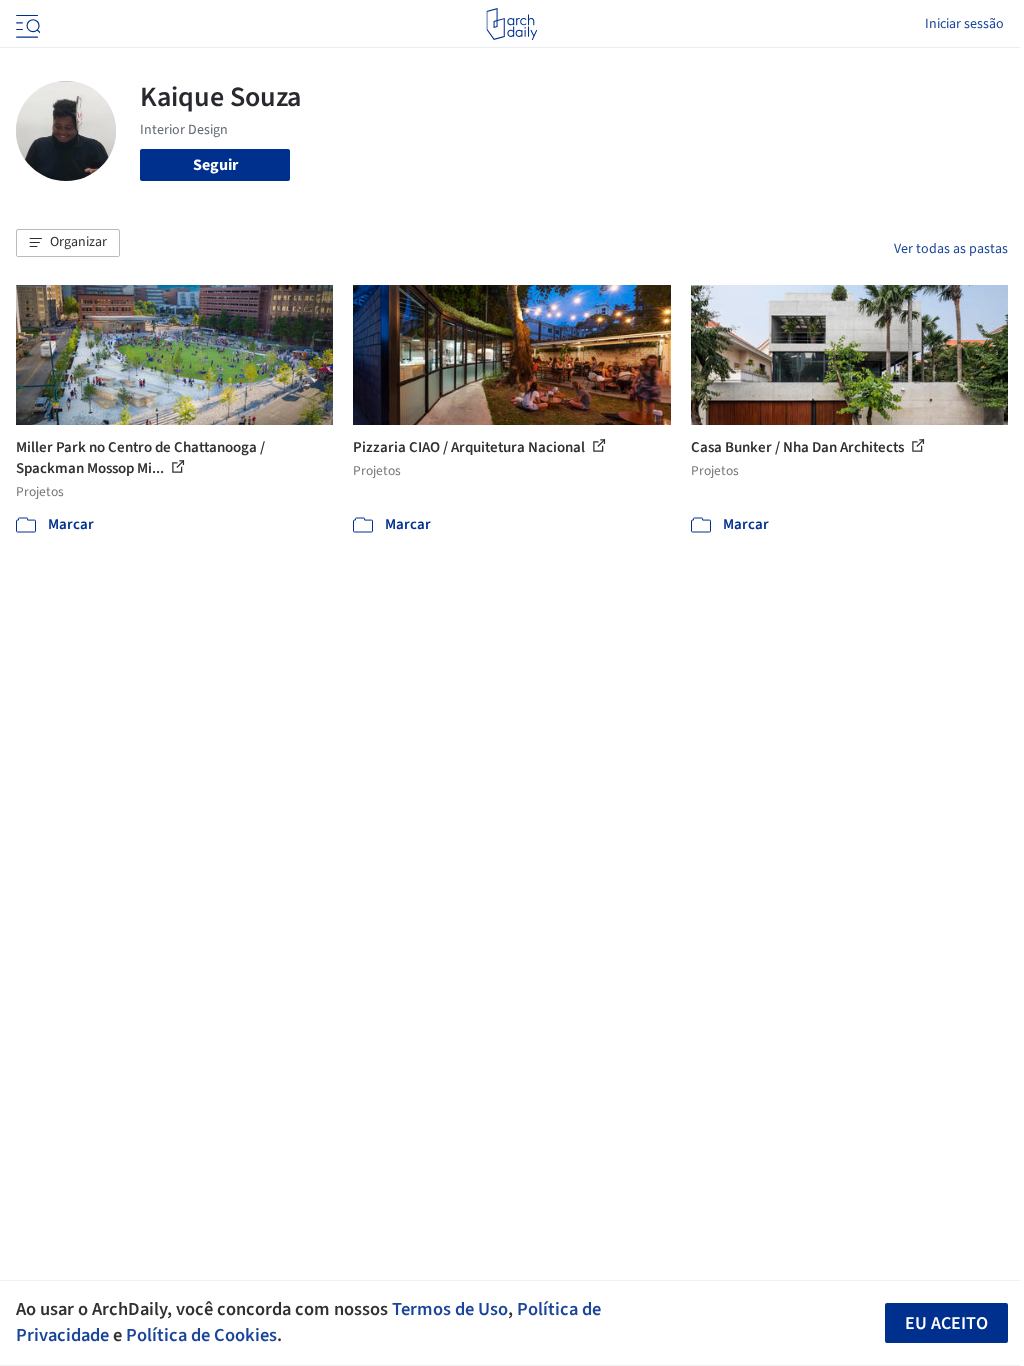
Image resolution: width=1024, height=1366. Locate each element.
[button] (68, 243)
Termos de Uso (450, 1309)
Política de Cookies (201, 1335)
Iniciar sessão (964, 24)
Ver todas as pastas (951, 249)
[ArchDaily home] (511, 24)
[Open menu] (26, 24)
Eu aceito (946, 1323)
